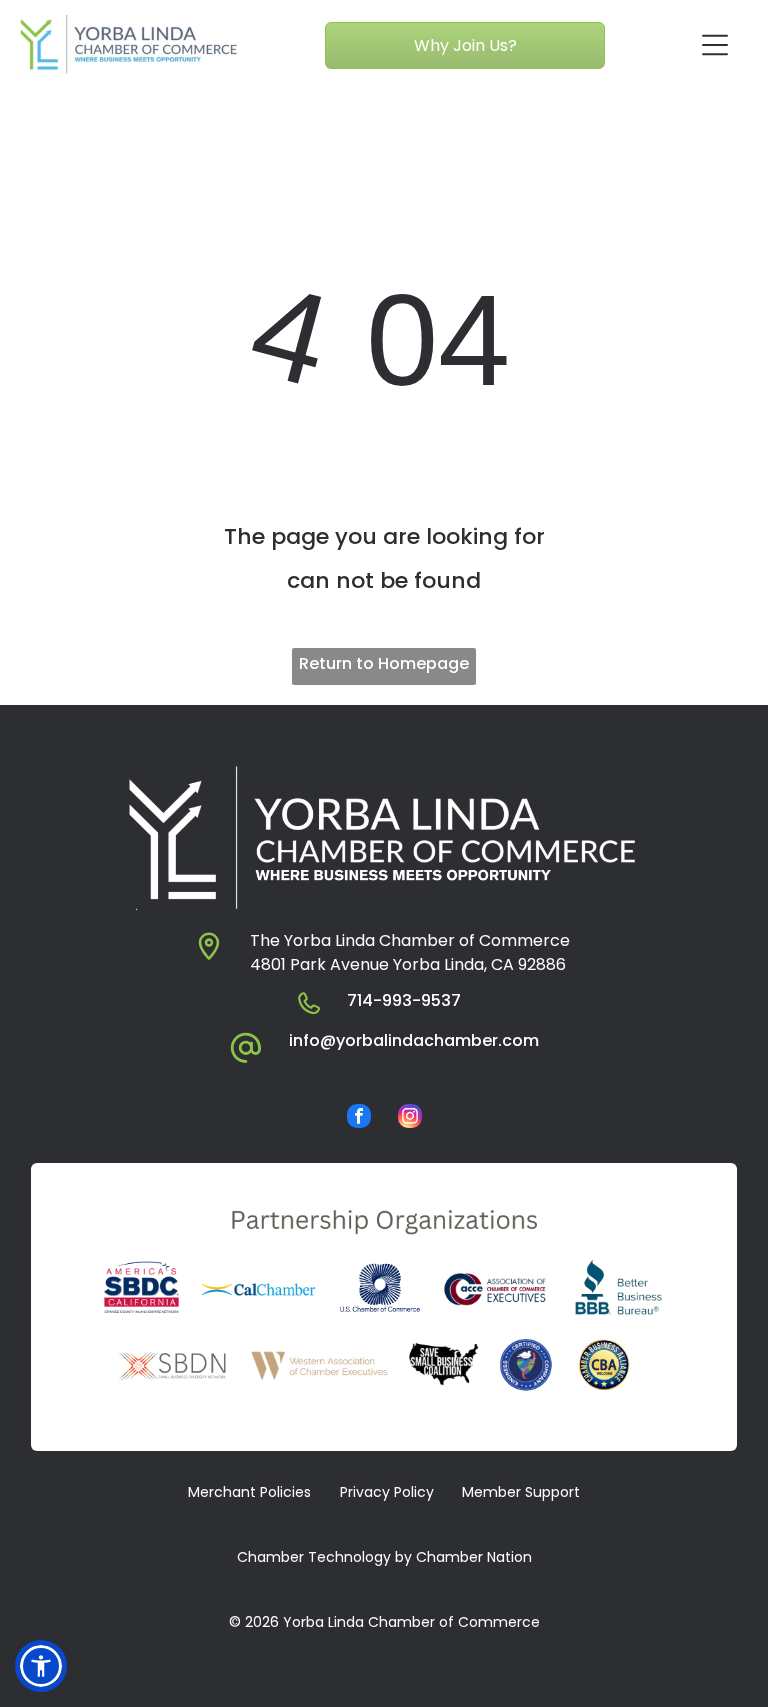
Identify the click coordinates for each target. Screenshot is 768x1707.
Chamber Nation (474, 1557)
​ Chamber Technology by (322, 1557)
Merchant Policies (249, 1492)
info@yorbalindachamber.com (414, 1040)
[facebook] (359, 1118)
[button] (41, 1666)
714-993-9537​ (404, 1000)
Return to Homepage (384, 663)
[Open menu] (715, 45)
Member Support (521, 1492)
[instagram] (410, 1118)
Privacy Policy (387, 1492)
